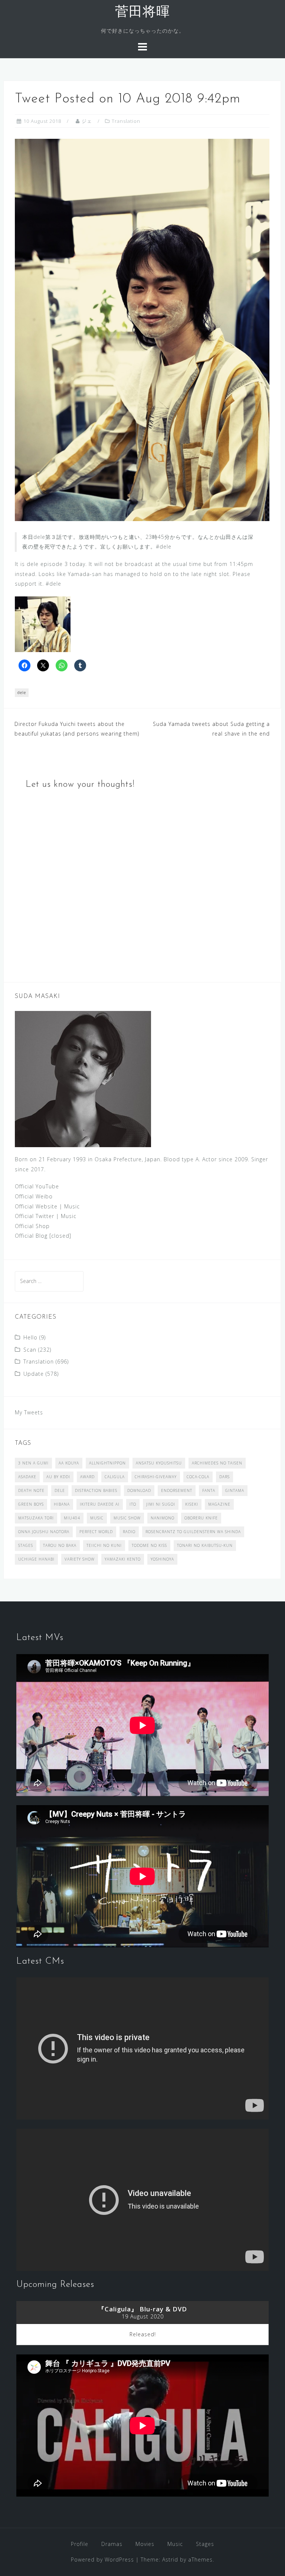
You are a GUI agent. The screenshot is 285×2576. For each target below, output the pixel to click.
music (97, 1518)
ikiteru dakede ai (100, 1504)
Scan (30, 1350)
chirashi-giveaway (156, 1477)
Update (34, 1374)
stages (26, 1545)
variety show (80, 1559)
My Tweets (29, 1412)
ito (133, 1504)
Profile (80, 2544)
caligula (115, 1477)
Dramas (112, 2544)
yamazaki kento (123, 1559)
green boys (31, 1504)
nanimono (163, 1518)
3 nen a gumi (33, 1463)
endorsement (177, 1490)
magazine (219, 1504)
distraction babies (96, 1490)
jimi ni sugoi (161, 1504)
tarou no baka (60, 1545)
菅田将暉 (142, 13)
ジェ (87, 121)
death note (31, 1490)
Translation (126, 121)
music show (127, 1518)
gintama (235, 1490)
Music (72, 1206)
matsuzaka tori (36, 1518)
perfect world (96, 1532)
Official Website (36, 1206)
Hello (30, 1337)
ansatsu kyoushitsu (159, 1463)
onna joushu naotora (44, 1532)
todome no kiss (149, 1545)
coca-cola (198, 1477)
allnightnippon (107, 1463)
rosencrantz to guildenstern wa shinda (193, 1532)
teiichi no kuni (104, 1545)
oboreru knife (201, 1518)
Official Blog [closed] (43, 1236)
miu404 (72, 1518)
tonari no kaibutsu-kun (205, 1545)
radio (129, 1532)
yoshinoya (162, 1559)
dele (22, 692)
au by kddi (58, 1477)
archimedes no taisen (217, 1463)
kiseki (192, 1504)
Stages (205, 2544)
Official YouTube (37, 1186)
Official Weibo (34, 1196)
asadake (27, 1477)
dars (225, 1477)
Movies (145, 2544)
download (139, 1490)
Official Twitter (35, 1216)
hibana (62, 1504)
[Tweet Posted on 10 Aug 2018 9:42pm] (142, 329)
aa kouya (69, 1463)
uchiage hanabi (36, 1559)
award (87, 1477)
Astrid (170, 2559)
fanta (209, 1490)
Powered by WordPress (102, 2559)
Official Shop (32, 1226)
